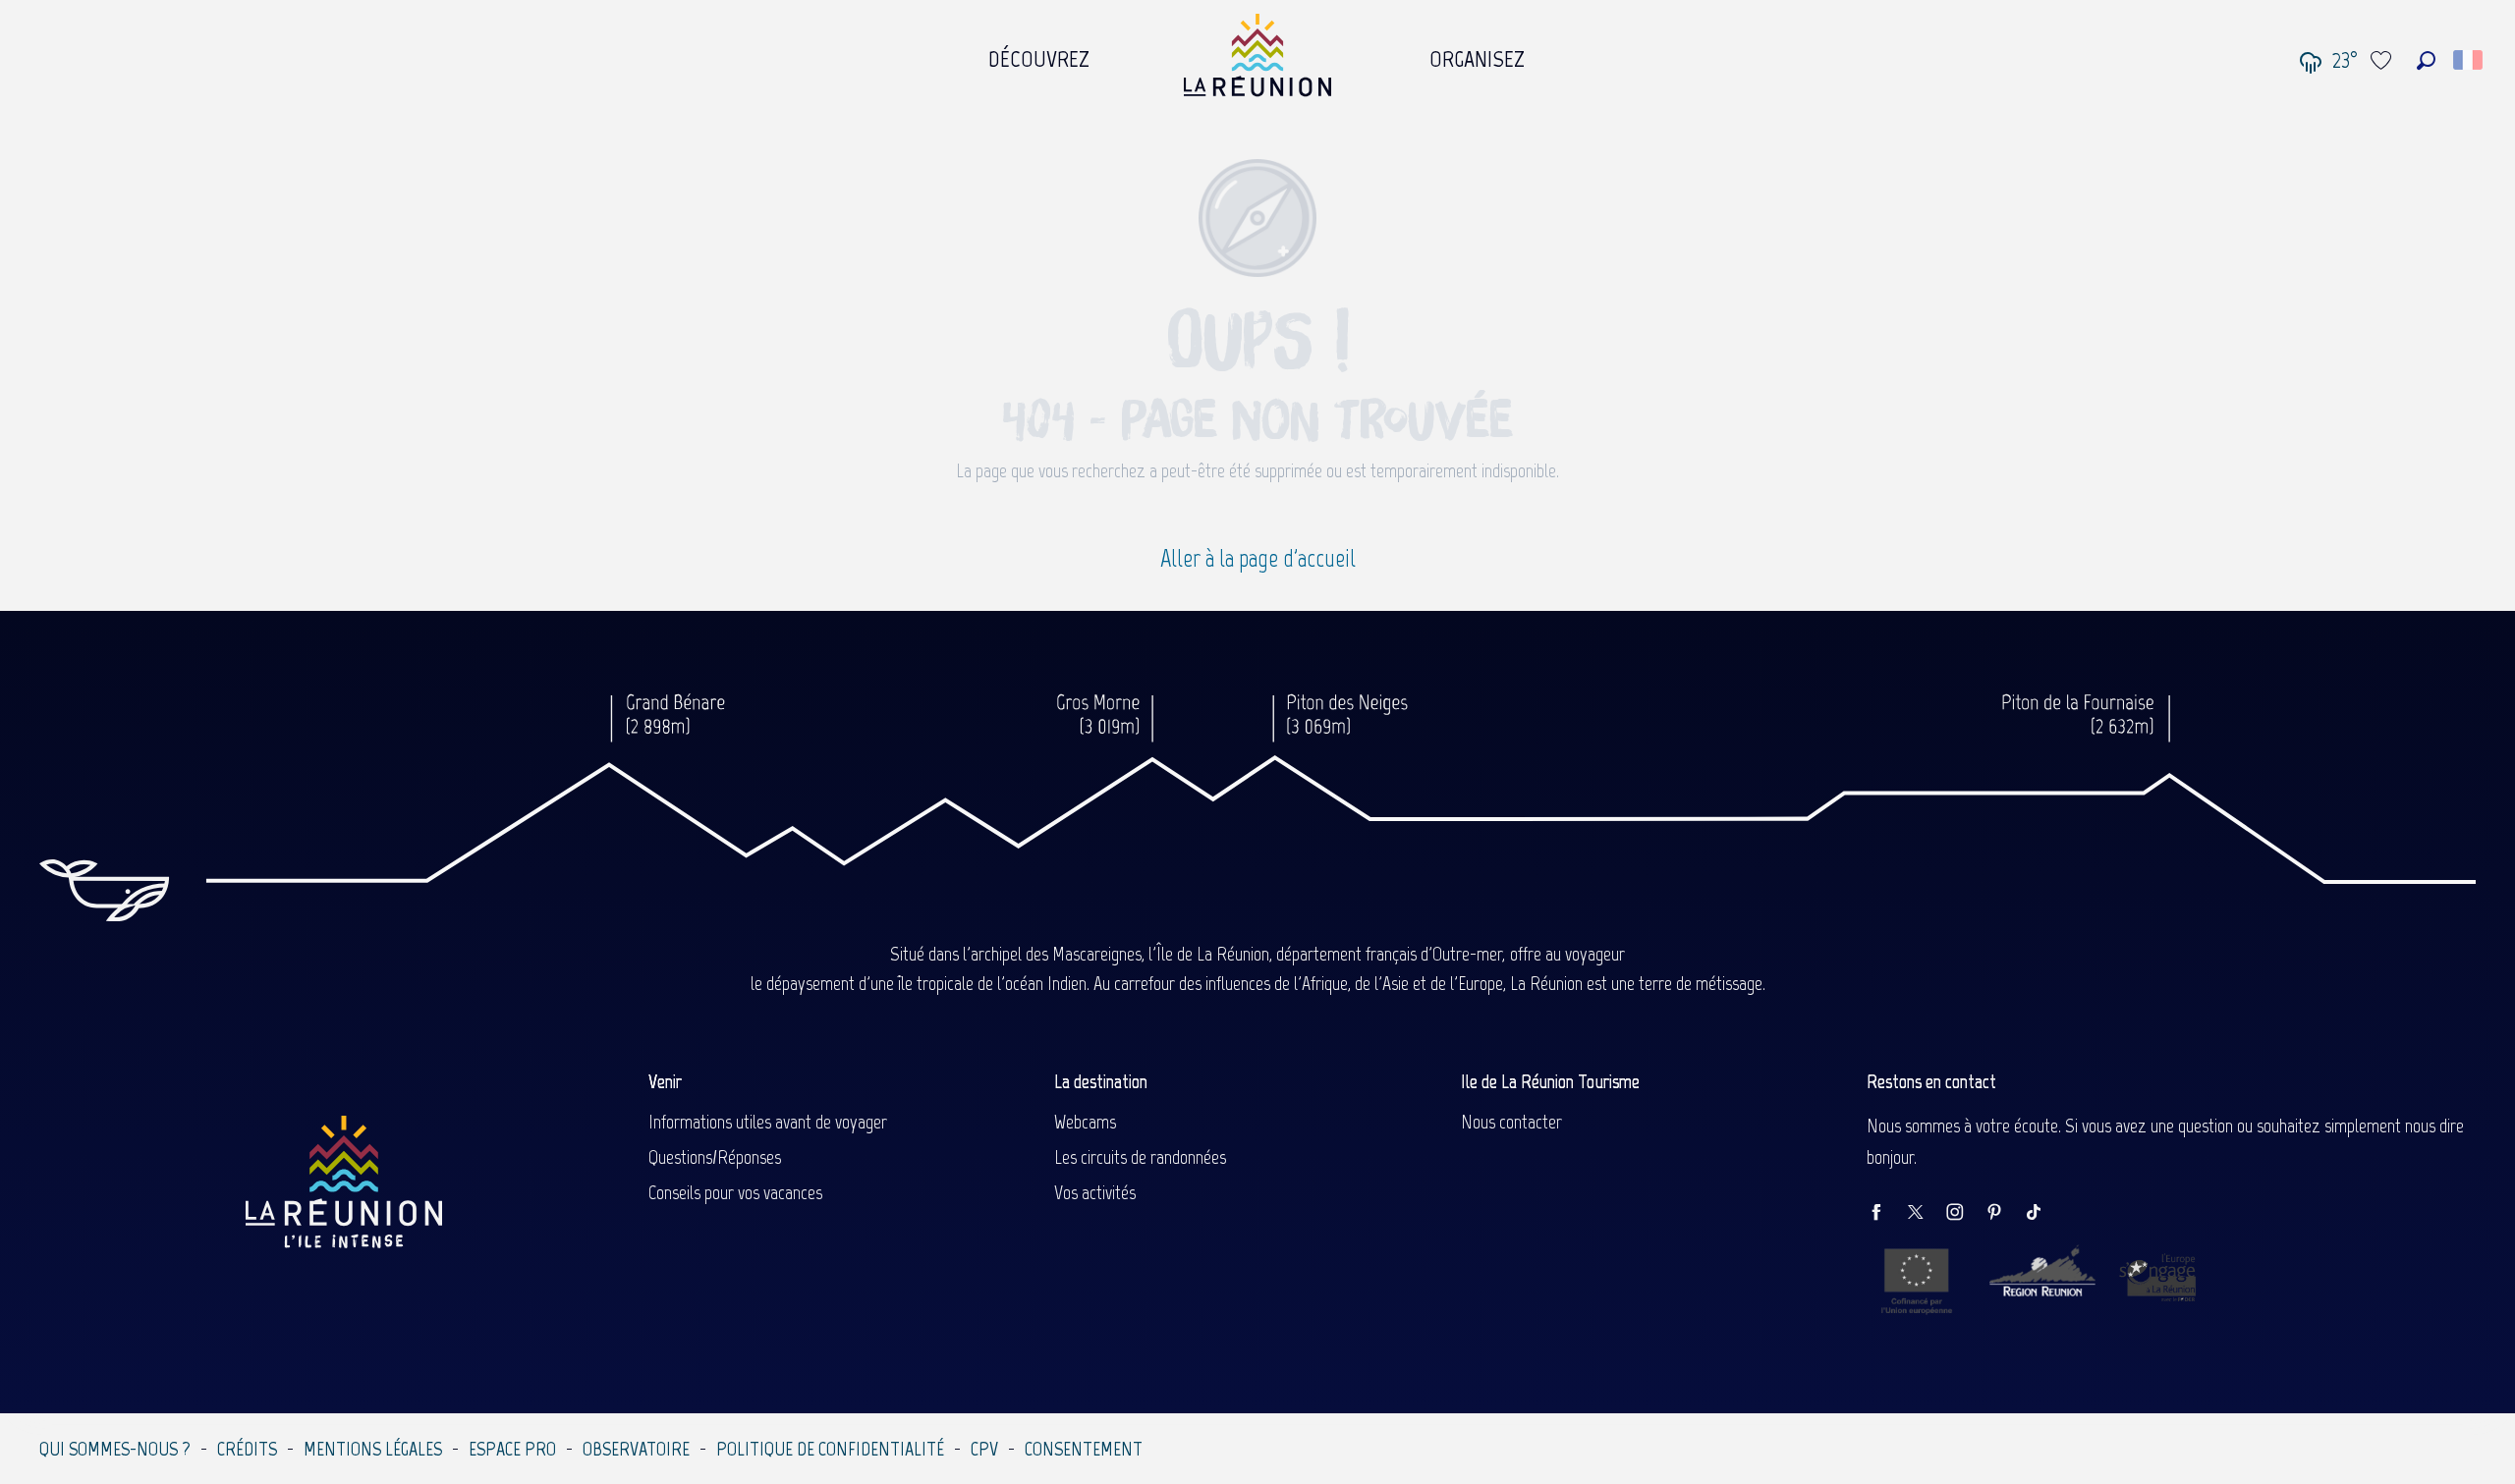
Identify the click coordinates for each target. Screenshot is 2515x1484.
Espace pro (512, 1449)
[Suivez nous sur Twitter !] (1926, 1213)
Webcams (1085, 1122)
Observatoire (636, 1449)
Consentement (1084, 1449)
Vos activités (1095, 1192)
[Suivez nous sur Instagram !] (1965, 1213)
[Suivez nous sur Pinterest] (2004, 1213)
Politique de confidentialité (830, 1449)
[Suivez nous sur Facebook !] (1886, 1213)
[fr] (2469, 60)
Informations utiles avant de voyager (768, 1122)
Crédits (247, 1449)
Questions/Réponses (715, 1157)
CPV (984, 1449)
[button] (2426, 60)
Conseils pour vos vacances (735, 1192)
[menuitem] (1039, 54)
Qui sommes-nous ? (115, 1449)
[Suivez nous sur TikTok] (2043, 1213)
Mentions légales (373, 1449)
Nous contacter (1511, 1122)
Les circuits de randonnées (1140, 1157)
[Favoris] (2383, 60)
